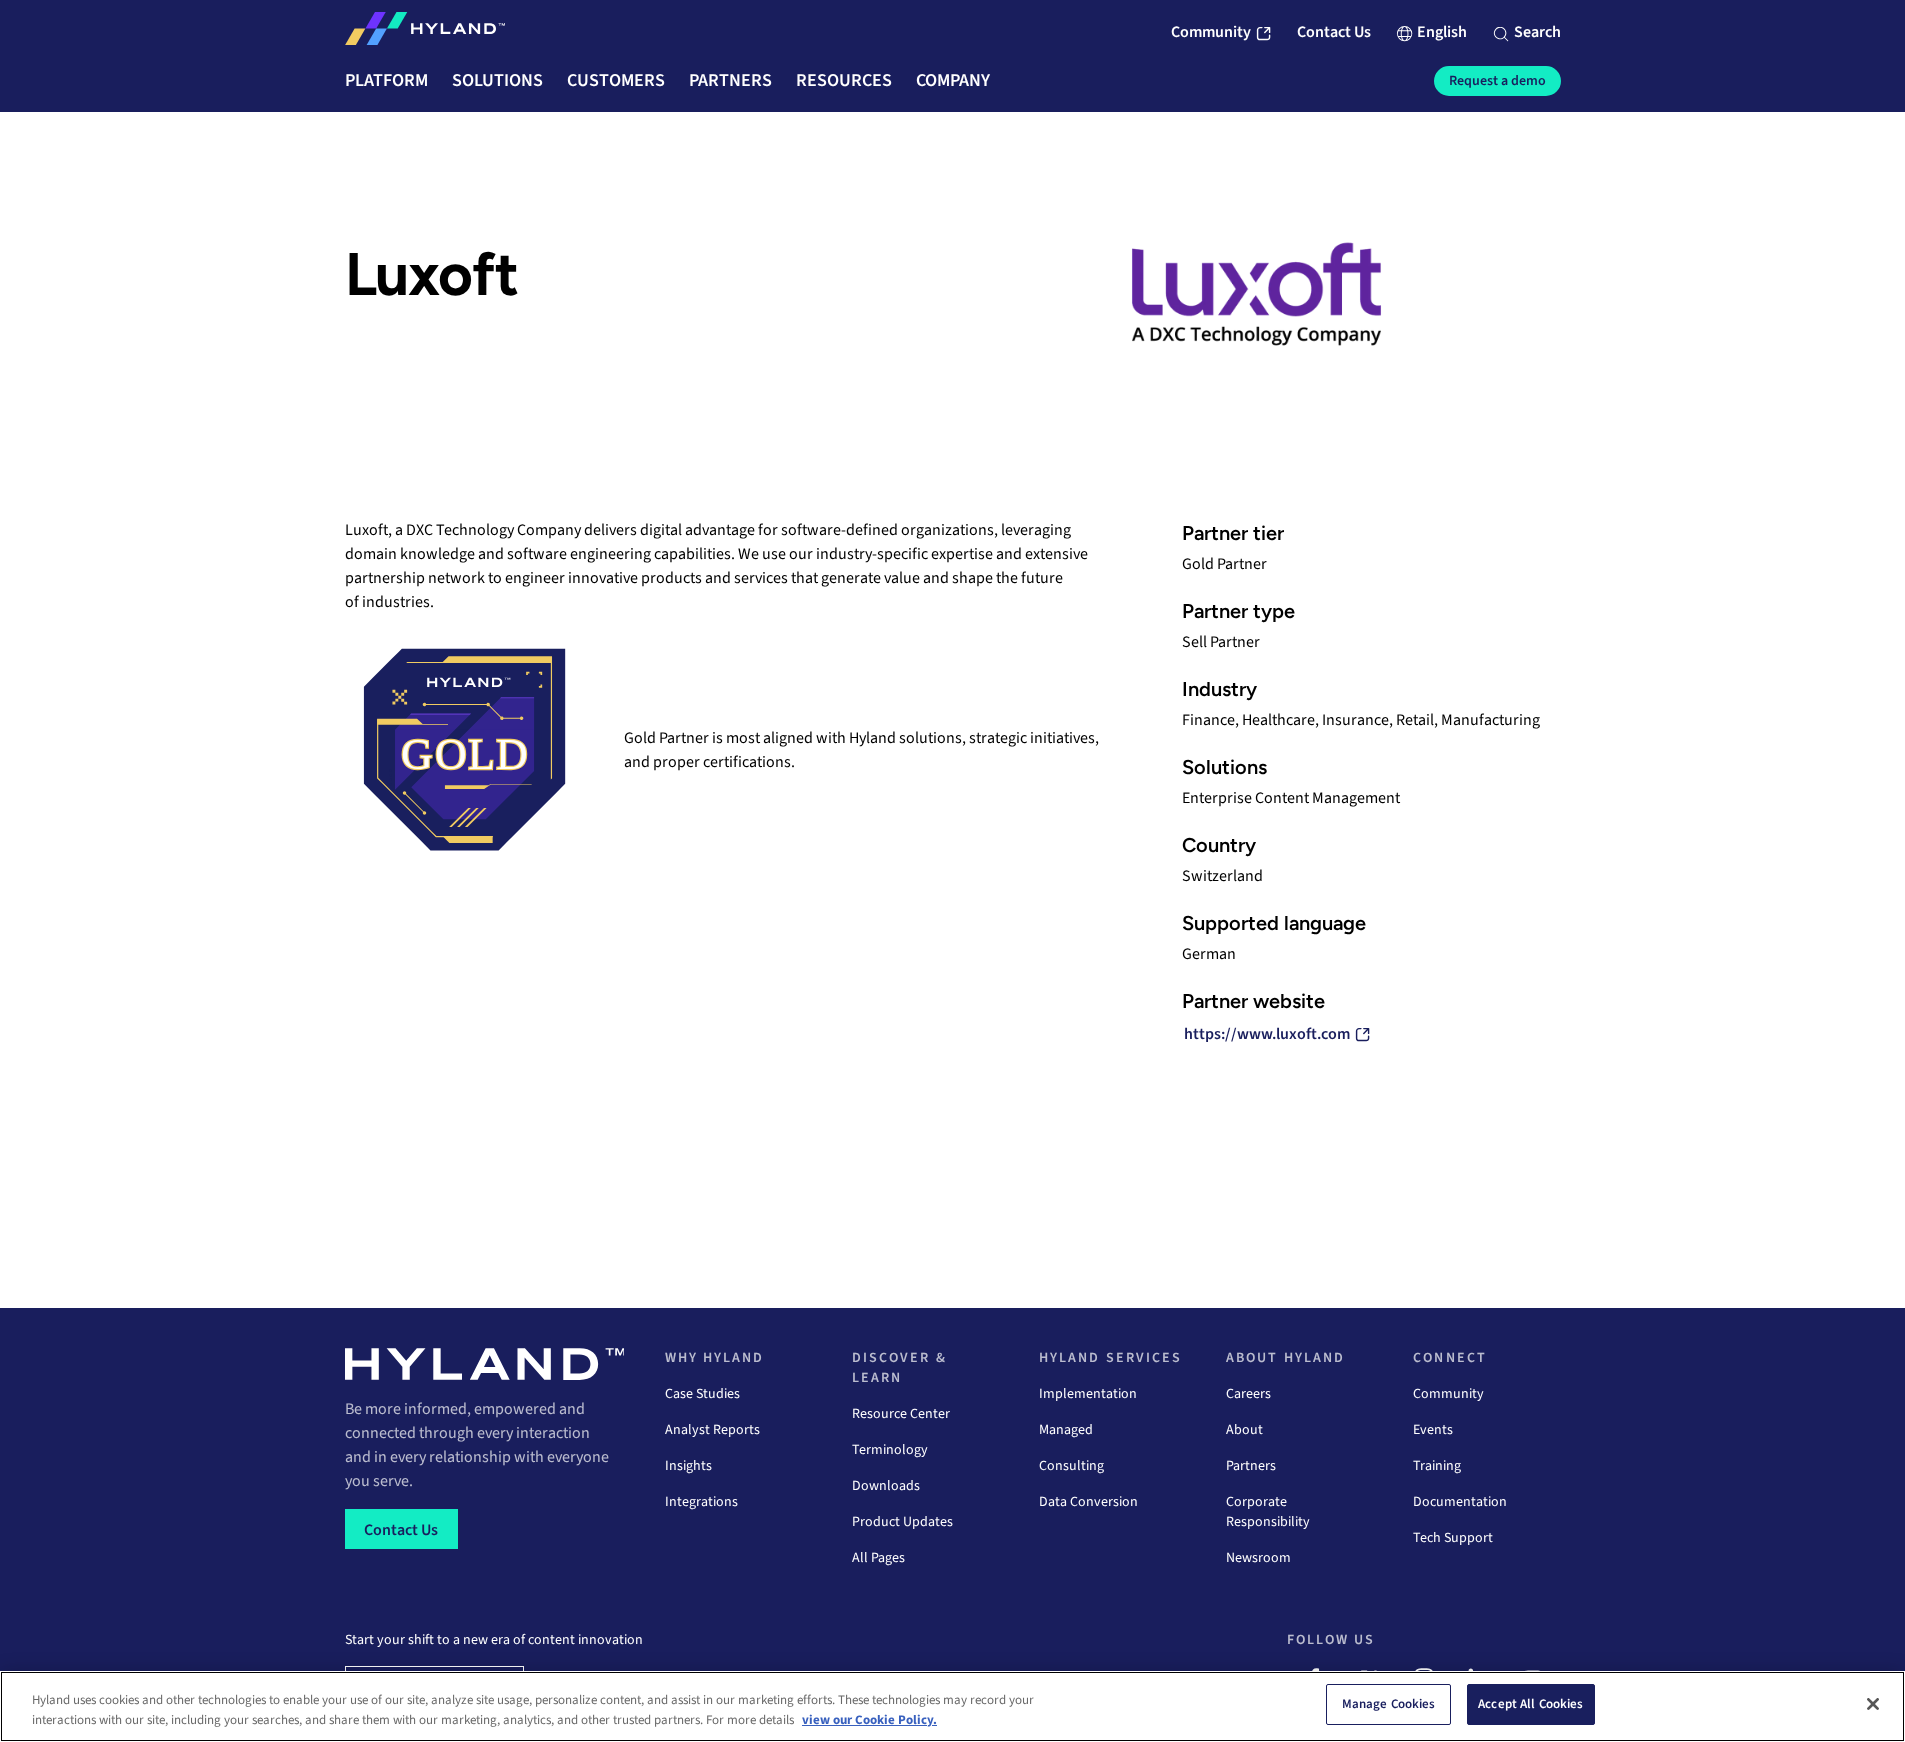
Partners (1251, 1466)
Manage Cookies (1389, 1704)
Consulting (1071, 1466)
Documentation (1460, 1502)
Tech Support (1453, 1538)
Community (1448, 1394)
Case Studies (702, 1394)
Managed (1066, 1430)
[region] (952, 1706)
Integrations (701, 1502)
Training (1437, 1466)
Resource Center (901, 1414)
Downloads (886, 1486)
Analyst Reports (712, 1430)
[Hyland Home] (425, 33)
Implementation (1088, 1394)
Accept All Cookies (1530, 1704)
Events (1433, 1430)
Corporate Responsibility (1268, 1512)
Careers (1248, 1394)
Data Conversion (1088, 1502)
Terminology (890, 1450)
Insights (688, 1466)
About (1244, 1430)
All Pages (878, 1558)
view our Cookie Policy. (869, 1720)
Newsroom (1258, 1558)
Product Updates (902, 1522)
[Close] (1873, 1704)
